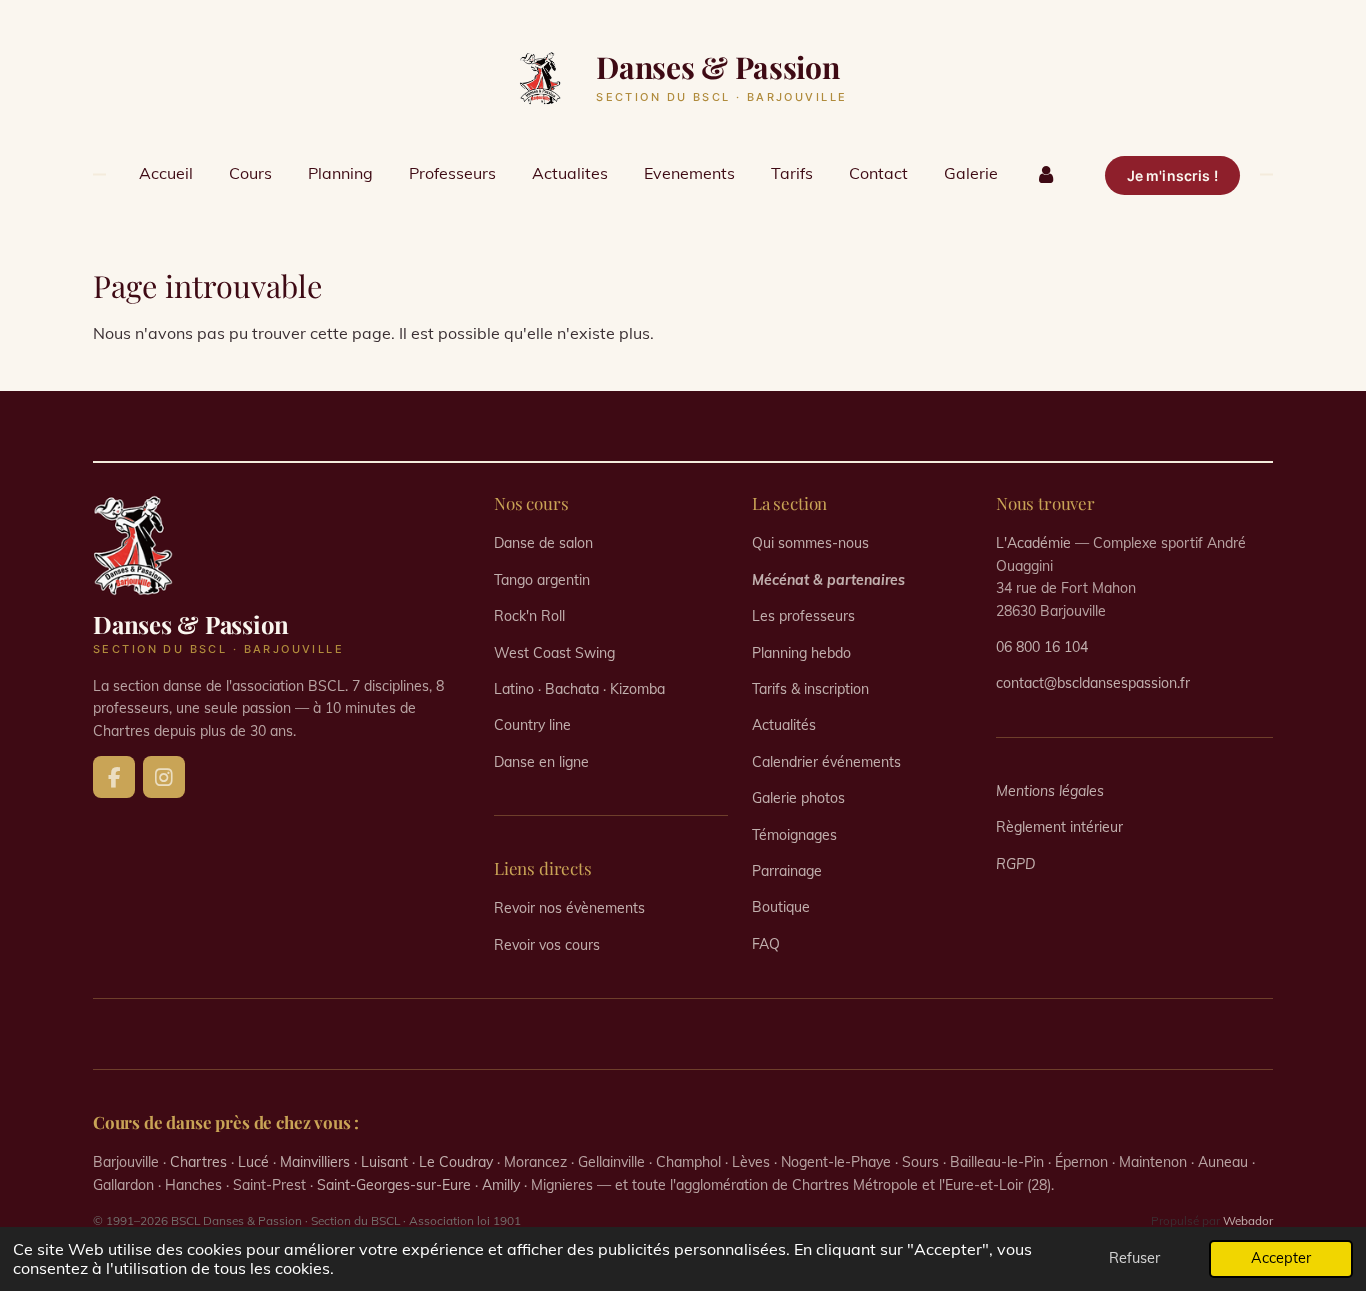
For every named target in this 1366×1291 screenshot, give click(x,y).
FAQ (766, 944)
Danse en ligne (541, 762)
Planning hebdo (801, 653)
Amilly (501, 1185)
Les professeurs (803, 616)
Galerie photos (798, 798)
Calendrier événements (826, 762)
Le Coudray (456, 1162)
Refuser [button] (1134, 1258)
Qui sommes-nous (810, 543)
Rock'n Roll (529, 616)
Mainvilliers (315, 1162)
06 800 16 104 (1042, 647)
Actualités (784, 725)
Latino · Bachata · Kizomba (579, 689)
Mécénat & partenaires (828, 580)
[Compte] (1045, 173)
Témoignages (794, 835)
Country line (532, 725)
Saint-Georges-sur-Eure (394, 1185)
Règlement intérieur (1059, 827)
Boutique (781, 907)
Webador (1248, 1220)
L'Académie (1033, 543)
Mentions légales (1050, 791)
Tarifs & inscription (810, 689)
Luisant (384, 1162)
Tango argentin (542, 580)
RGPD (1015, 864)
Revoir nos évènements (569, 908)
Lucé (253, 1162)
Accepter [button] (1281, 1258)
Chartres (198, 1162)
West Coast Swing (554, 653)
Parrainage (787, 871)
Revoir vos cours (547, 945)
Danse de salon (543, 543)
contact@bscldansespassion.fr (1093, 683)
